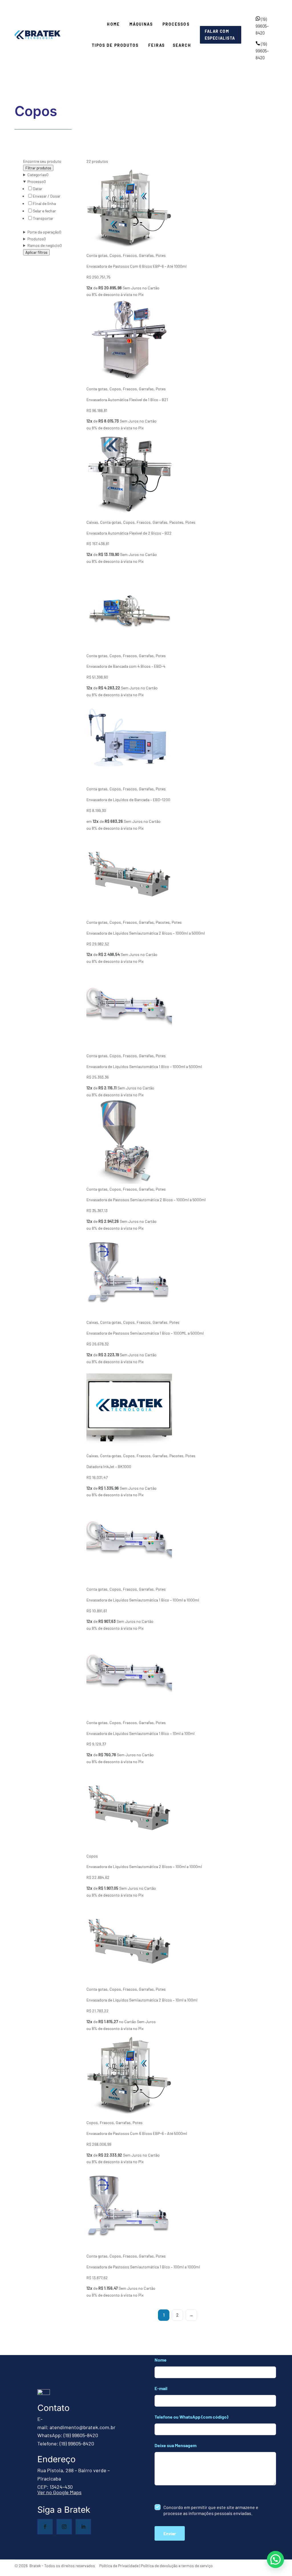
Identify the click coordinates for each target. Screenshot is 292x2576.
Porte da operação (44, 232)
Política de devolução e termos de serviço (177, 2566)
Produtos (37, 239)
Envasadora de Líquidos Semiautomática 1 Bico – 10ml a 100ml (140, 1733)
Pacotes (176, 522)
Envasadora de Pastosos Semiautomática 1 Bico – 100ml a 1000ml (143, 2267)
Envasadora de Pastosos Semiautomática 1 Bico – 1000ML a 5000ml (145, 1333)
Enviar (170, 2533)
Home (113, 24)
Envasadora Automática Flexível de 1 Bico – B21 (127, 400)
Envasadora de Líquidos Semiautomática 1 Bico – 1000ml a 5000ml (144, 1066)
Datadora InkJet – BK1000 (109, 1466)
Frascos (130, 255)
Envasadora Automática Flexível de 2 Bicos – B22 (129, 533)
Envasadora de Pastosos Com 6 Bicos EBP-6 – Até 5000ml (137, 2133)
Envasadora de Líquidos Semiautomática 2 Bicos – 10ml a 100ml (142, 2000)
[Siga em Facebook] (45, 2527)
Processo (37, 181)
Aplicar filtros (36, 252)
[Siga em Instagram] (64, 2527)
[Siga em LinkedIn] (83, 2527)
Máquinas (141, 24)
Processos (176, 24)
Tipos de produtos (115, 45)
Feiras (157, 45)
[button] (275, 2559)
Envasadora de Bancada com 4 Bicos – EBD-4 (126, 666)
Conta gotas (97, 255)
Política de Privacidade (119, 2566)
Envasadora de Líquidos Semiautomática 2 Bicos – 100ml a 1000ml (144, 1866)
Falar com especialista (220, 35)
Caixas (92, 522)
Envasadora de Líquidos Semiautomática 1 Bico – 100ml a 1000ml (143, 1600)
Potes (161, 255)
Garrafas (146, 255)
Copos (115, 255)
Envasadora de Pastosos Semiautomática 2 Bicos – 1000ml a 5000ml (146, 1200)
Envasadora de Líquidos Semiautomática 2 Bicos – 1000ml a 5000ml (146, 933)
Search (182, 45)
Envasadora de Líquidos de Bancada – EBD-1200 (128, 800)
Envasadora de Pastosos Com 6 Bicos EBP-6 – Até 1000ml (136, 266)
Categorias (38, 175)
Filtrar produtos (38, 168)
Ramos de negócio (45, 245)
